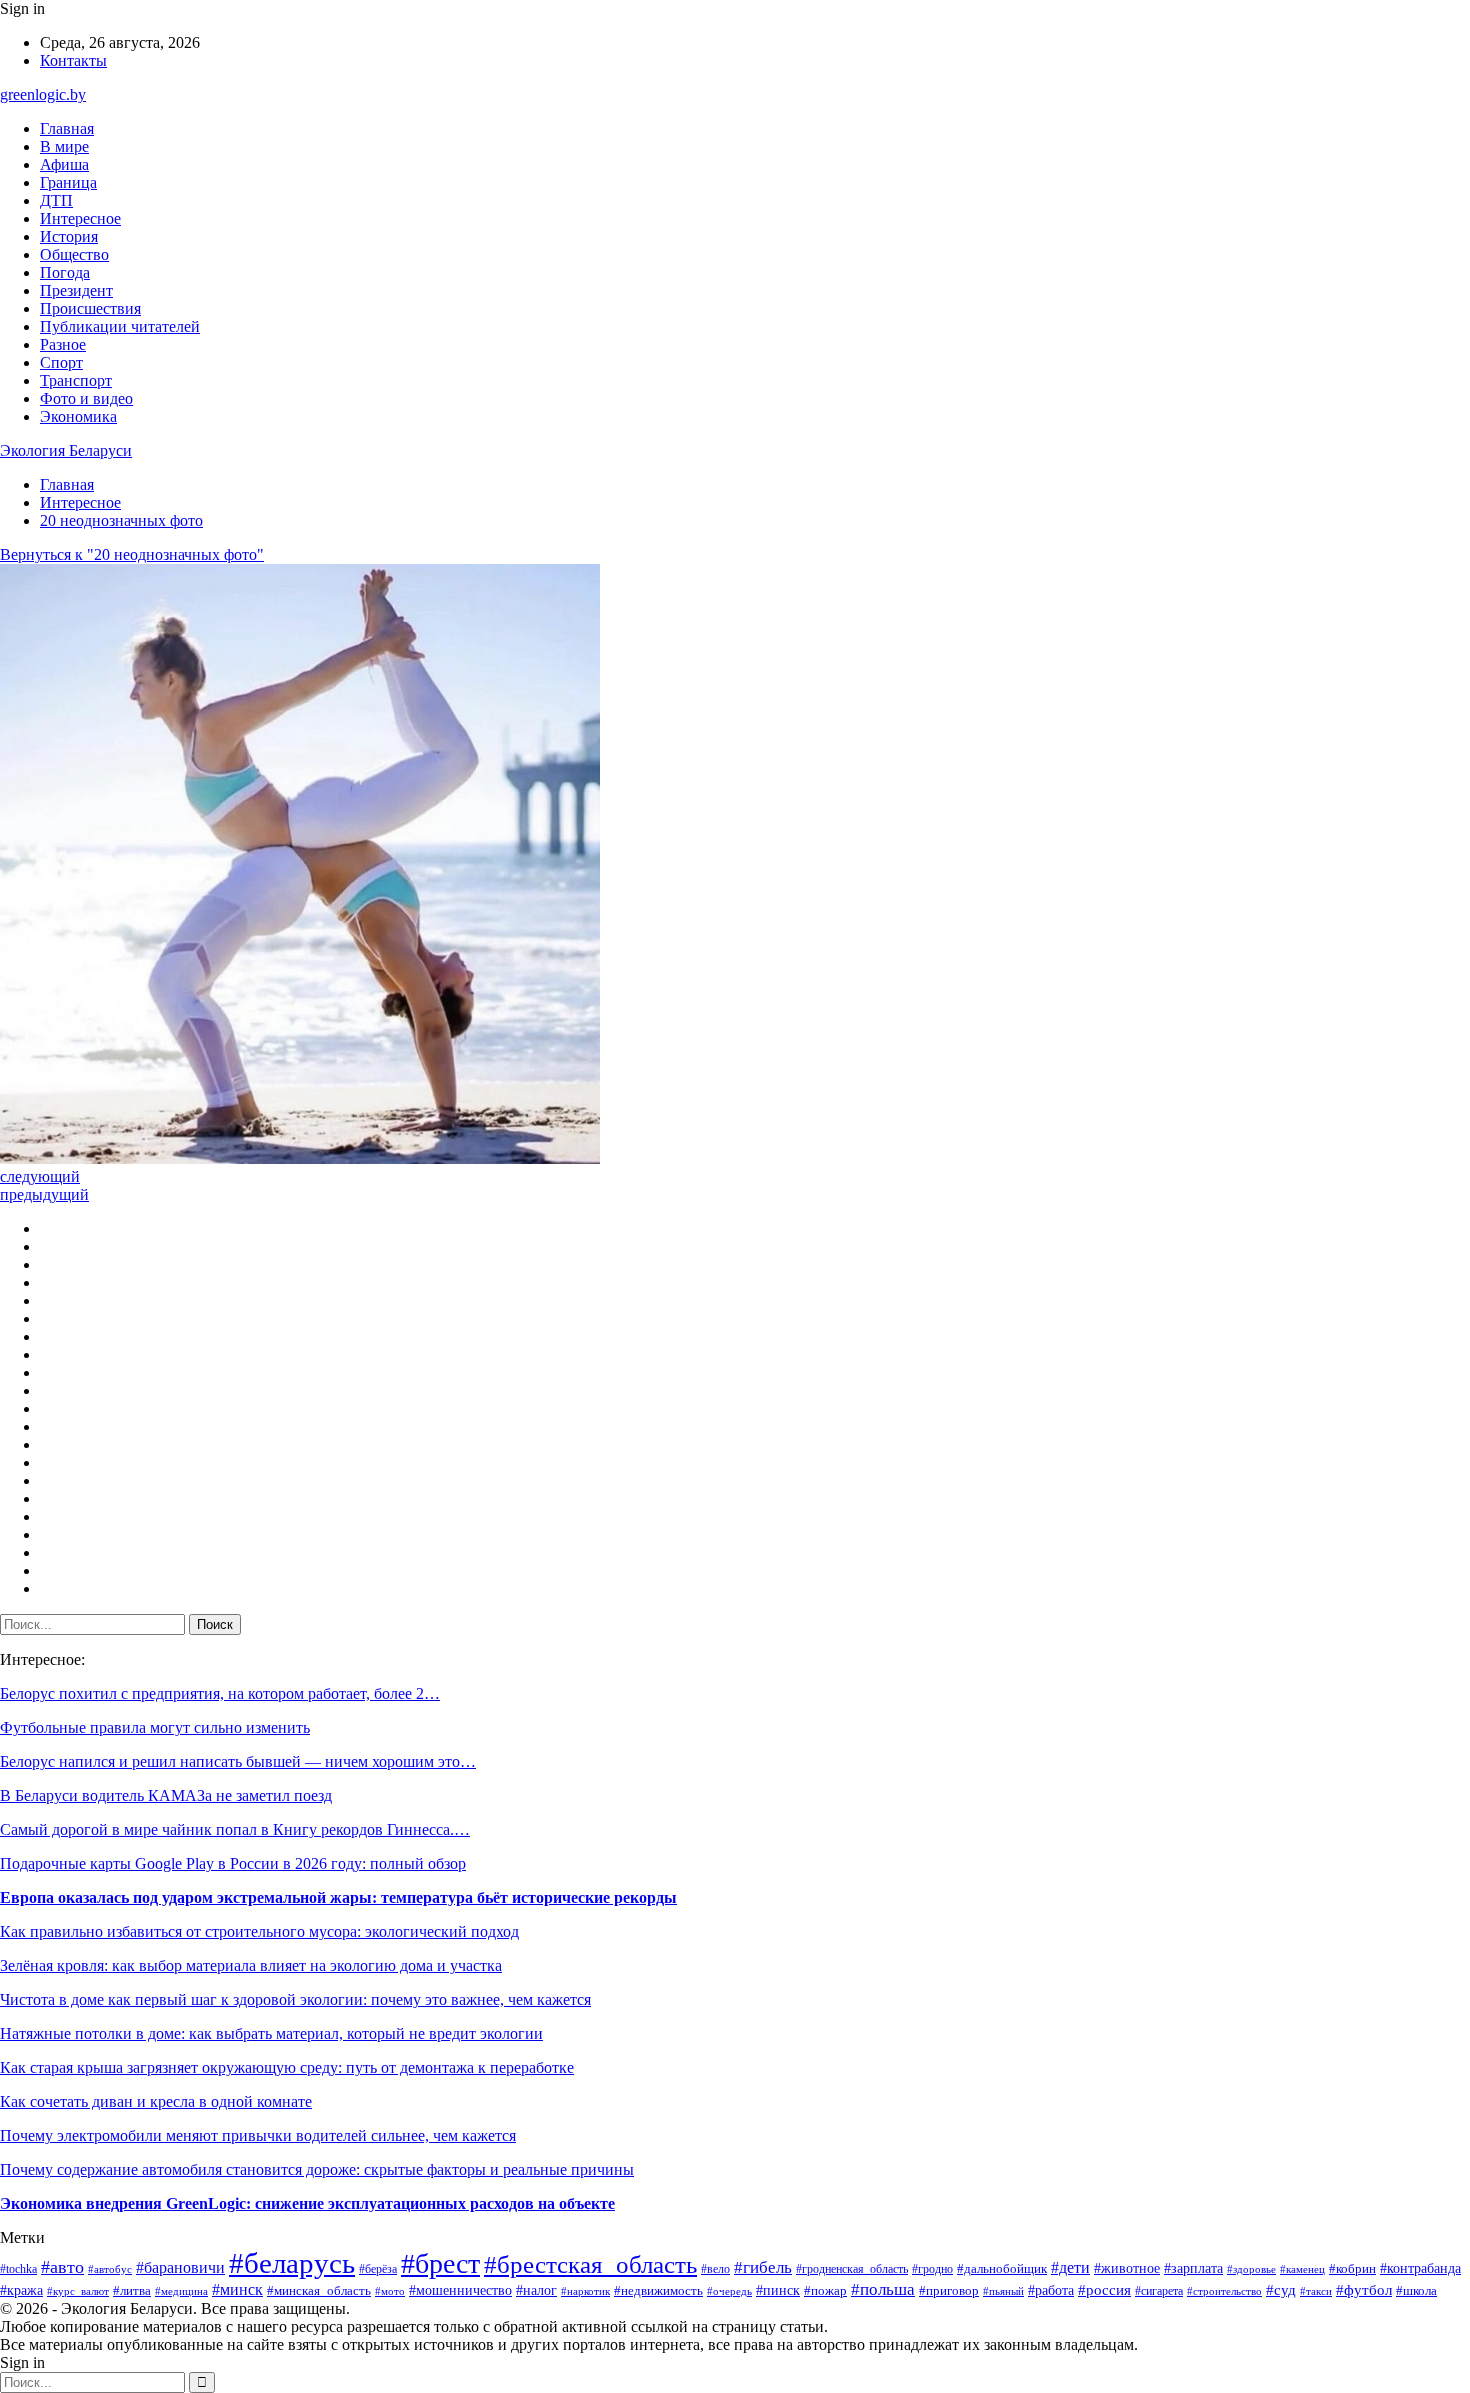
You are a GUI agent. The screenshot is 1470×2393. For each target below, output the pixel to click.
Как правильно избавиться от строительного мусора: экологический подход (259, 1931)
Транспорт (76, 380)
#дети (1070, 2267)
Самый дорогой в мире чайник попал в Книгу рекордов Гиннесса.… (235, 1829)
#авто (62, 2267)
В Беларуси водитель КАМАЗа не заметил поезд (166, 1795)
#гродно (932, 2269)
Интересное (80, 218)
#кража (21, 2290)
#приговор (949, 2291)
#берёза (378, 2269)
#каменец (1302, 2269)
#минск (237, 2289)
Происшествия (90, 308)
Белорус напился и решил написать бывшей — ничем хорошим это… (238, 1761)
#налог (536, 2290)
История (69, 236)
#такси (1316, 2291)
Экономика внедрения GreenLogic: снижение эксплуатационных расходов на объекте (307, 2203)
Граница (68, 182)
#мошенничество (460, 2290)
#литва (132, 2290)
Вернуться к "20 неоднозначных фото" (132, 554)
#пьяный (1003, 2291)
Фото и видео (86, 398)
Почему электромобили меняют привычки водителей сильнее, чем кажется (258, 2135)
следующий (40, 1176)
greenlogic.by (43, 94)
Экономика (78, 416)
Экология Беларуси (66, 450)
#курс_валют (78, 2291)
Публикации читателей (120, 326)
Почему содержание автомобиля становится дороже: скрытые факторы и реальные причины (317, 2169)
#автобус (110, 2269)
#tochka (18, 2269)
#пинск (778, 2290)
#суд (1281, 2290)
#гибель (763, 2267)
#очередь (729, 2291)
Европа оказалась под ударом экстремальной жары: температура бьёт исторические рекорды (338, 1897)
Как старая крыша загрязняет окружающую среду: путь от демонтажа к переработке (287, 2067)
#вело (715, 2269)
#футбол (1364, 2290)
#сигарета (1159, 2291)
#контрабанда (1420, 2268)
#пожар (825, 2290)
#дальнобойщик (1002, 2269)
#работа (1051, 2290)
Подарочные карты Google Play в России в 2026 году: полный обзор (233, 1863)
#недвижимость (658, 2290)
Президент (76, 290)
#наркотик (585, 2291)
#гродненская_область (852, 2269)
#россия (1104, 2290)
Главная (67, 128)
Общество (74, 254)
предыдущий (44, 1194)
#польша (883, 2289)
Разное (63, 344)
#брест (440, 2263)
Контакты (73, 60)
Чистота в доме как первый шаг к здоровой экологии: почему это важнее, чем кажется (295, 1999)
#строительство (1224, 2291)
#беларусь (292, 2263)
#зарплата (1193, 2268)
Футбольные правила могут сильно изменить (155, 1727)
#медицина (181, 2291)
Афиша (64, 164)
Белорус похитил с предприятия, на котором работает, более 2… (220, 1693)
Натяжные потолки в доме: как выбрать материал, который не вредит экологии (271, 2033)
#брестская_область (590, 2264)
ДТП (56, 200)
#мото (390, 2291)
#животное (1127, 2268)
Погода (65, 272)
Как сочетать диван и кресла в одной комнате (156, 2101)
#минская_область (319, 2290)
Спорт (61, 362)
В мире (64, 146)
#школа (1416, 2291)
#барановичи (180, 2267)
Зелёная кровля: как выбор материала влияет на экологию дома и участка (251, 1965)
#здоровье (1251, 2269)
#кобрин (1352, 2269)
